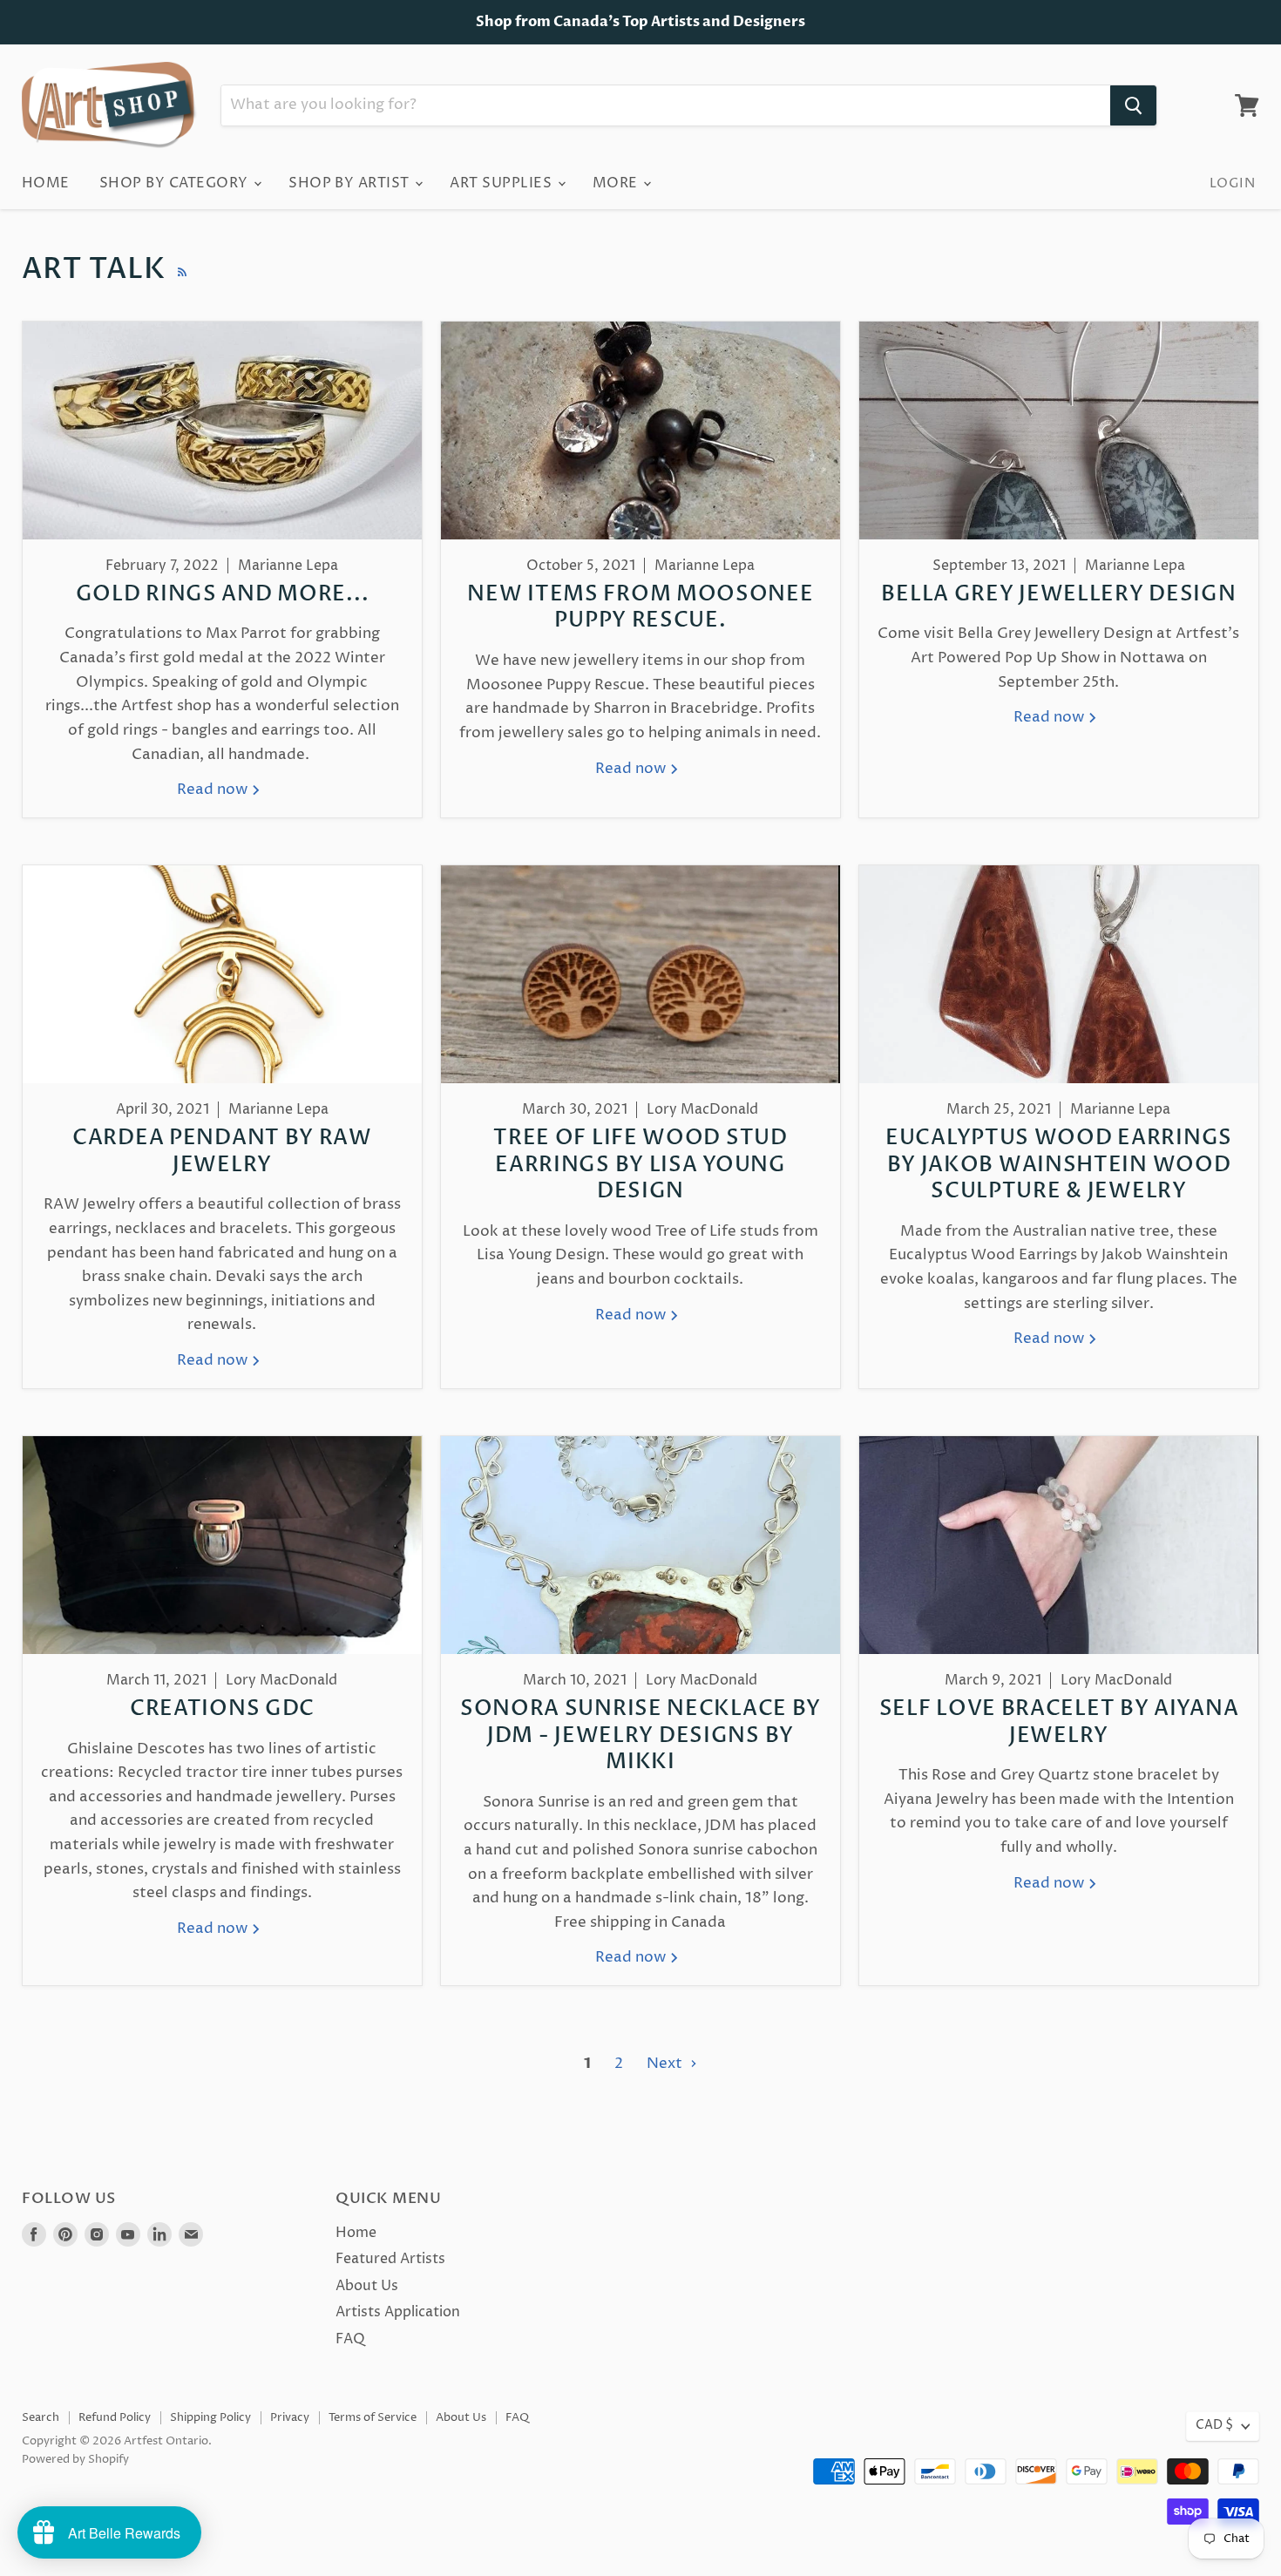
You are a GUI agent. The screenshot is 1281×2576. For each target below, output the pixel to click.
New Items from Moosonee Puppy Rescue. (640, 608)
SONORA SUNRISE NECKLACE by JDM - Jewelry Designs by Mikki (640, 1735)
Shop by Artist (351, 183)
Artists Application (398, 2312)
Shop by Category (176, 183)
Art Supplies (502, 183)
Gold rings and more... (223, 594)
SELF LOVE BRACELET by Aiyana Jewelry (1059, 1722)
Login (1232, 183)
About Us (367, 2286)
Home (46, 183)
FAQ (350, 2339)
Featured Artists (390, 2259)
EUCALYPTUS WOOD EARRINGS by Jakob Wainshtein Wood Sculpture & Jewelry (1059, 1165)
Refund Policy (115, 2417)
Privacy (290, 2417)
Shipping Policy (210, 2417)
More (617, 183)
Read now (214, 790)
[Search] (1133, 105)
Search (41, 2417)
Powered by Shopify (75, 2459)
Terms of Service (373, 2417)
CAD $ (1214, 2425)
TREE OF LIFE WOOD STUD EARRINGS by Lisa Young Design (640, 1165)
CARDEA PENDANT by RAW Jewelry (222, 1152)
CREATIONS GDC (222, 1709)
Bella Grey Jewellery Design (1058, 594)
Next (666, 2064)
